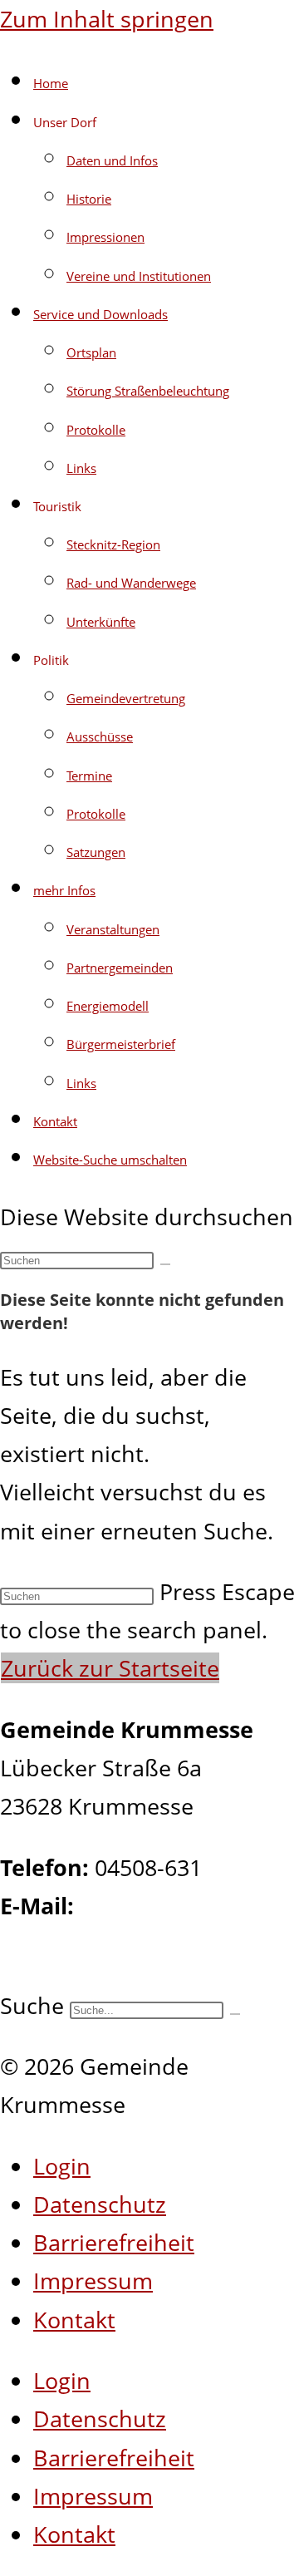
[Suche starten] (165, 1264)
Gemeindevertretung (126, 698)
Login (62, 2166)
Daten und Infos (112, 160)
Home (51, 83)
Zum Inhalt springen (107, 19)
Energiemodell (108, 1006)
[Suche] (235, 2014)
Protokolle (96, 430)
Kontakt (55, 1121)
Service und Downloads (100, 314)
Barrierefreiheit (114, 2242)
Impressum (93, 2280)
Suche (32, 2005)
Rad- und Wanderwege (131, 583)
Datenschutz (100, 2204)
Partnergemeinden (120, 968)
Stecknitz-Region (113, 544)
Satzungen (96, 852)
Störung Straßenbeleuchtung (148, 391)
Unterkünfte (101, 622)
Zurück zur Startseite (110, 1668)
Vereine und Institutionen (139, 276)
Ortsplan (91, 352)
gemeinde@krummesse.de (140, 1944)
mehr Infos (64, 890)
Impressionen (105, 237)
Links (81, 468)
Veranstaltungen (113, 929)
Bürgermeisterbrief (121, 1044)
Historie (89, 199)
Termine (89, 776)
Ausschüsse (100, 736)
